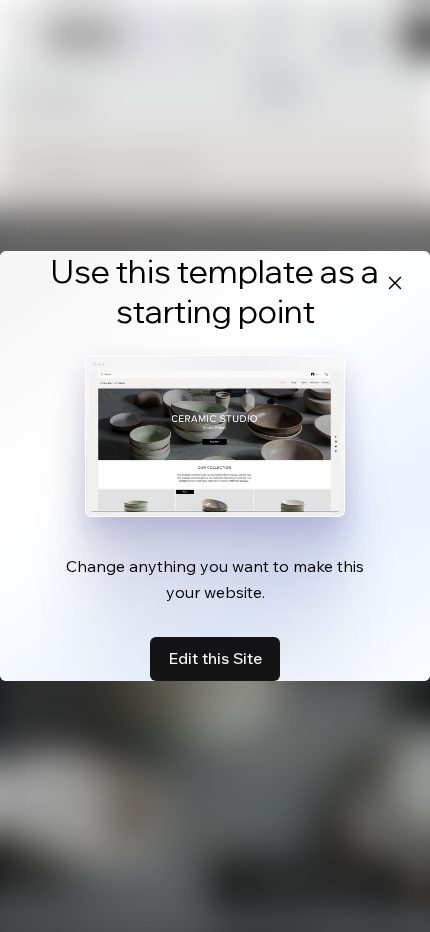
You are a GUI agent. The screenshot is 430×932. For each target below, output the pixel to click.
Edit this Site (215, 658)
